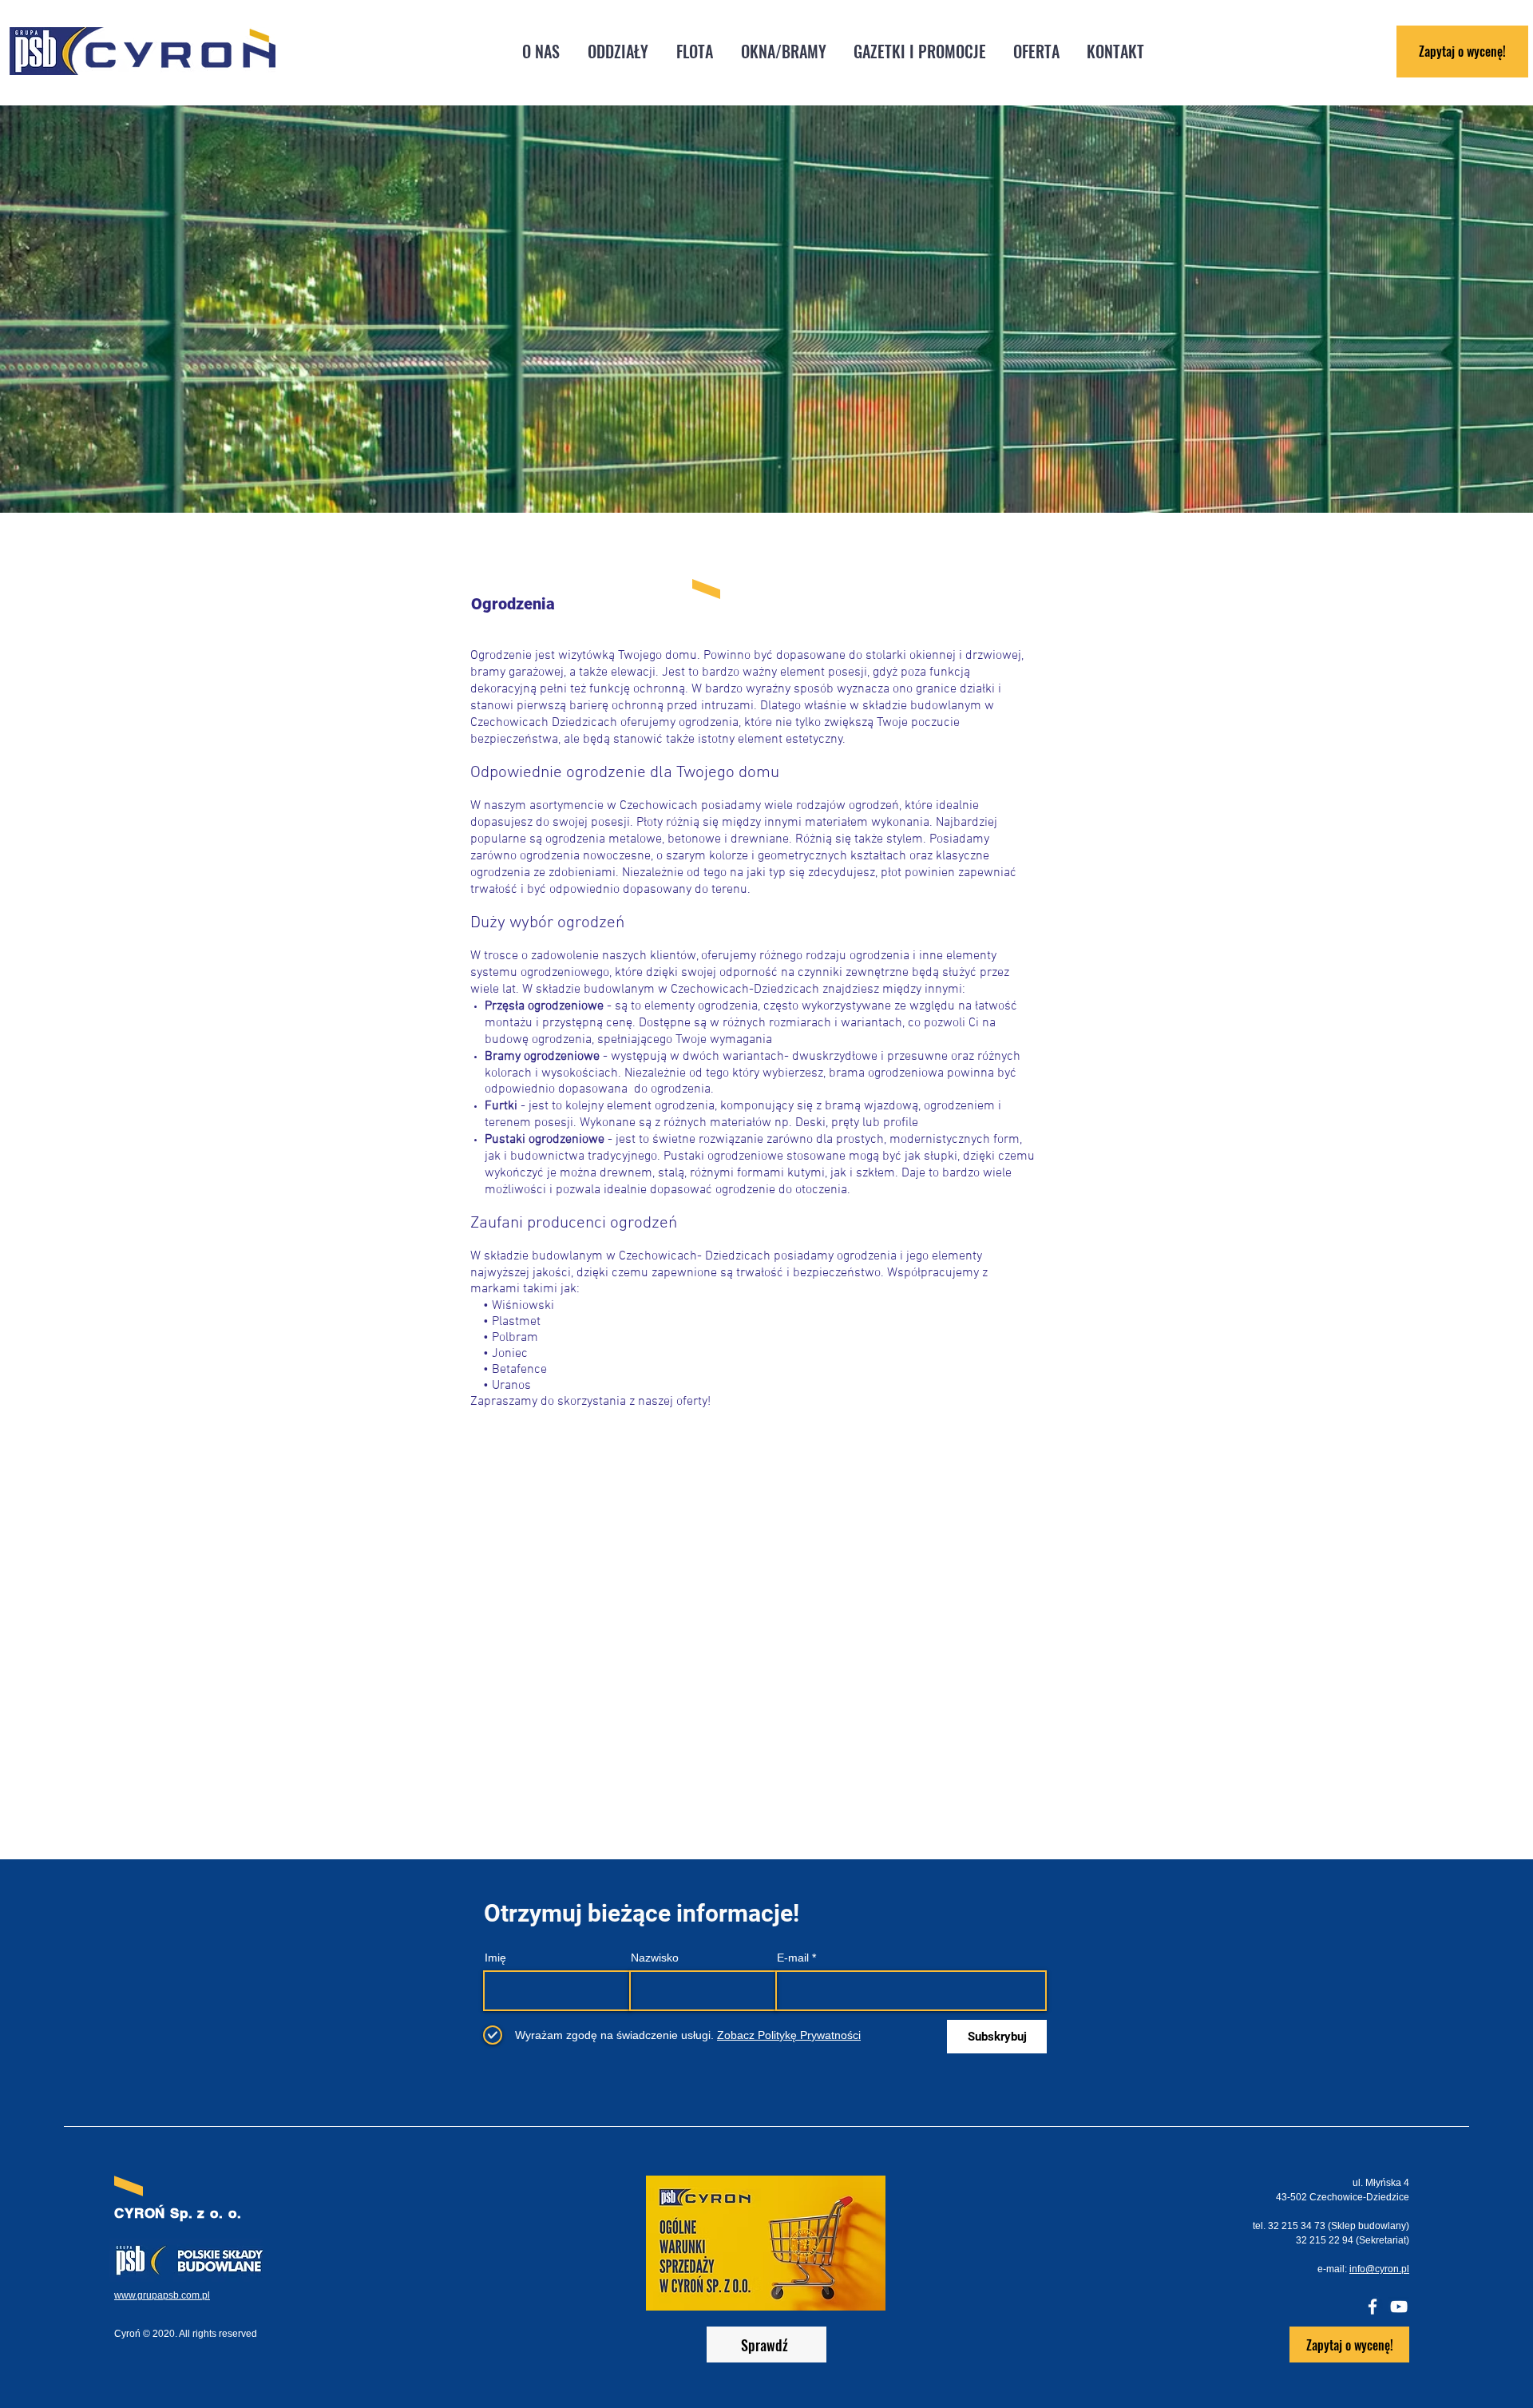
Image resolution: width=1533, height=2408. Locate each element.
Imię (495, 1958)
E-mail (793, 1958)
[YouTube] (1399, 2307)
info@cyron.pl (1379, 2269)
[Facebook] (1373, 2307)
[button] (618, 52)
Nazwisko (655, 1958)
